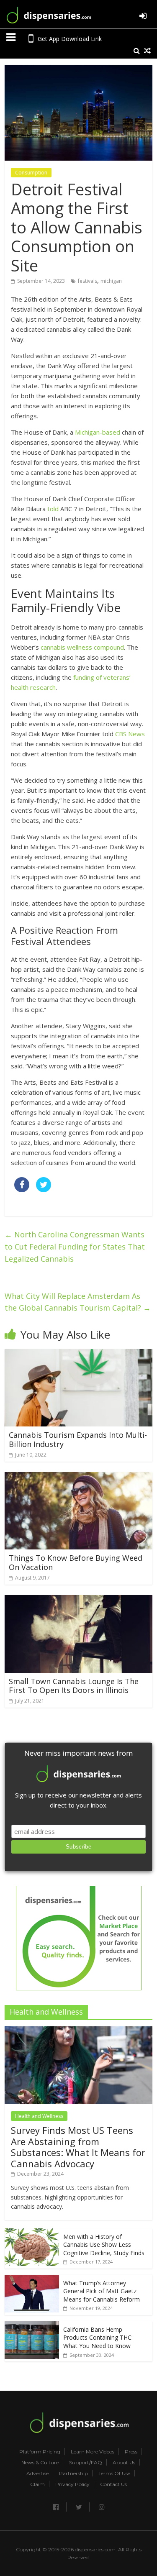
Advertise (37, 2474)
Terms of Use (114, 2474)
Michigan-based (98, 432)
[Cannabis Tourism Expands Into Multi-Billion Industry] (78, 1354)
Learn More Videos (93, 2452)
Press (131, 2452)
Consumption (31, 173)
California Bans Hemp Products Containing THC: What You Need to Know (98, 2338)
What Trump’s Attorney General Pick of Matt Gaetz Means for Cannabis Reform (102, 2291)
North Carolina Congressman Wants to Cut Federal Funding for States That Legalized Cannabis (75, 1247)
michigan (111, 281)
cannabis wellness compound (82, 647)
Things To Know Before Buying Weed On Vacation (76, 1562)
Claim (37, 2484)
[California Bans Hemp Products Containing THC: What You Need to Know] (32, 2326)
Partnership (73, 2474)
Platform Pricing (40, 2452)
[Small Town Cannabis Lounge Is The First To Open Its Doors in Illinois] (78, 1600)
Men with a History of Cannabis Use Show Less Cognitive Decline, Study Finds (104, 2245)
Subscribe (79, 1847)
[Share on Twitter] (44, 1190)
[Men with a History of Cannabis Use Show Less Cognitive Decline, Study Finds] (32, 2233)
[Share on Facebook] (22, 1190)
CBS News (130, 734)
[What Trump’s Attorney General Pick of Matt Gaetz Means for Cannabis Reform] (32, 2279)
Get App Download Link (70, 39)
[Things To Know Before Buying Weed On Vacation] (78, 1477)
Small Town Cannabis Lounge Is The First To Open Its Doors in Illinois (74, 1686)
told (53, 509)
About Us (124, 2463)
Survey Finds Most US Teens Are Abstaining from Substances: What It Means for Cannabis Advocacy (78, 2147)
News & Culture (40, 2463)
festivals (88, 281)
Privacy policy (72, 2484)
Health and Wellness (39, 2116)
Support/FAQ (86, 2463)
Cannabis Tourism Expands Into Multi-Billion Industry (78, 1439)
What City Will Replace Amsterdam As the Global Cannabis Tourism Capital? (78, 1302)
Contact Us (113, 2484)
